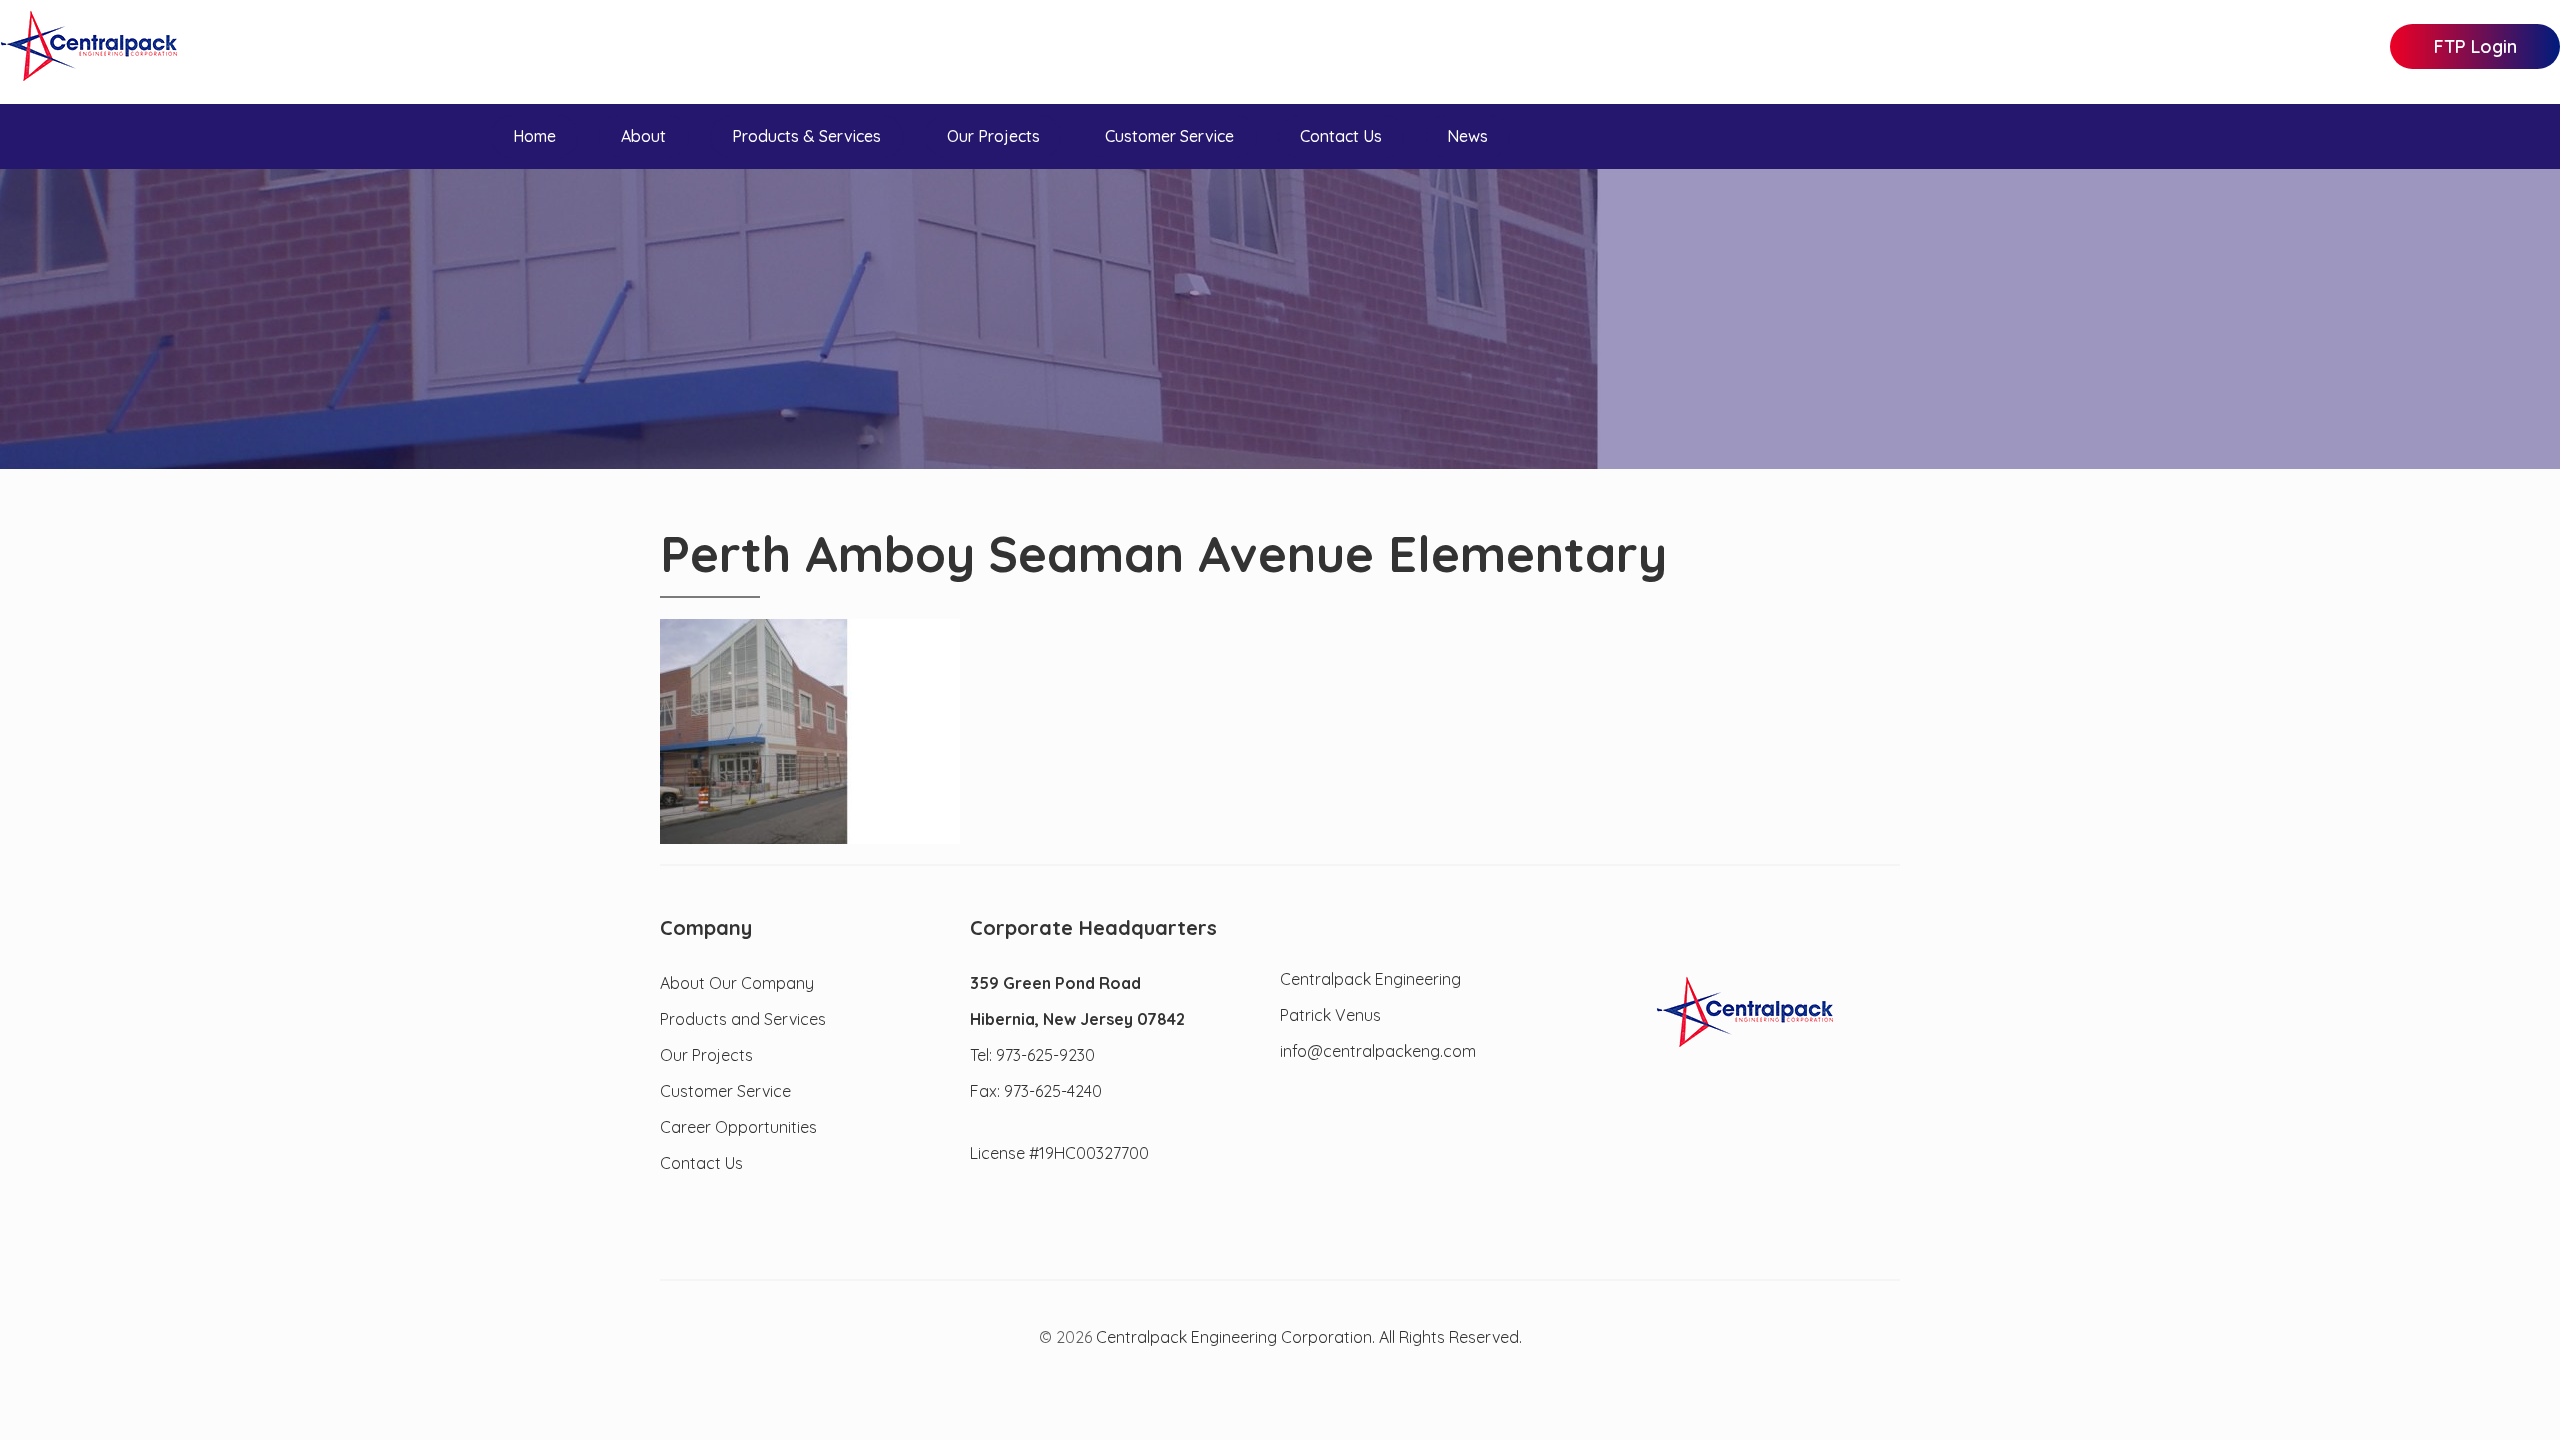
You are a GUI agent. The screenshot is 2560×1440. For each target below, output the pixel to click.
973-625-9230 (1045, 1055)
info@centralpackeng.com (1378, 1051)
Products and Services (743, 1019)
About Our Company (737, 983)
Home (534, 136)
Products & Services (806, 136)
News (1467, 136)
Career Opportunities (738, 1127)
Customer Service (1169, 136)
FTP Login (2475, 46)
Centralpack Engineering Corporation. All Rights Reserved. (1309, 1337)
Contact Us (1341, 136)
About (643, 136)
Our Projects (993, 136)
